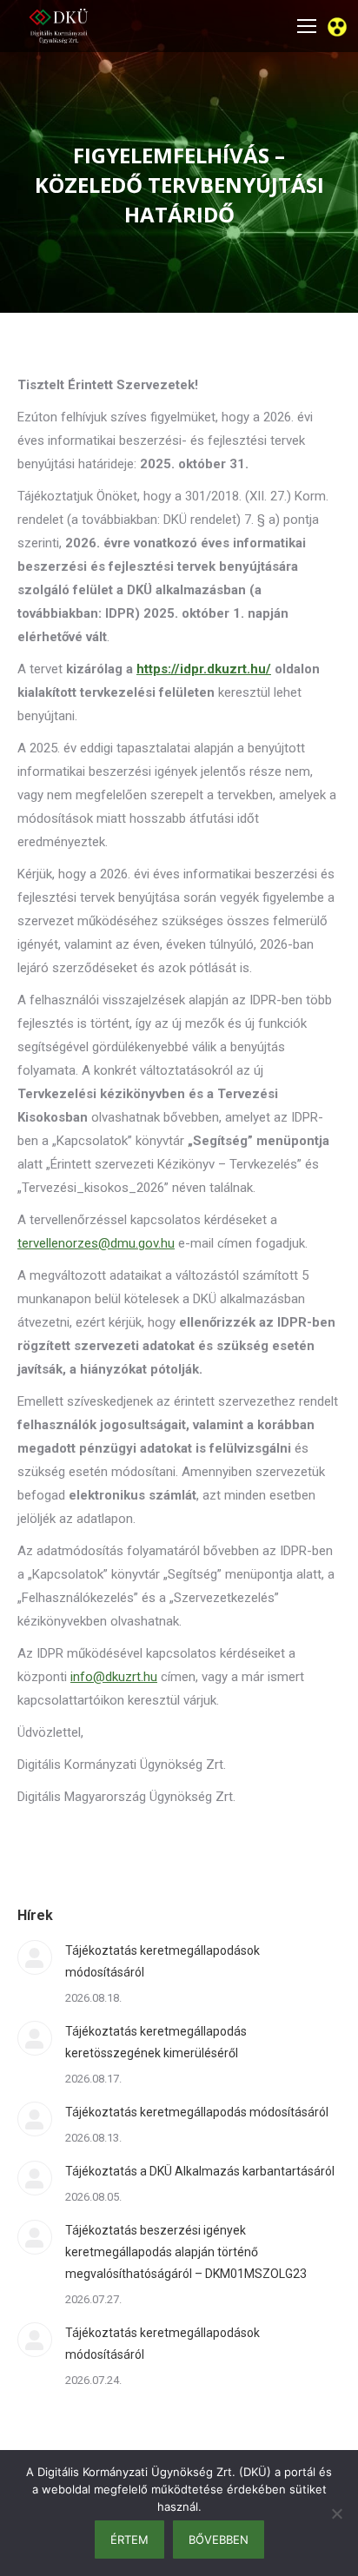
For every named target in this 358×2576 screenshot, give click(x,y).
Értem (129, 2540)
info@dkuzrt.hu (114, 1677)
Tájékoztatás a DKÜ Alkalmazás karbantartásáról (200, 2171)
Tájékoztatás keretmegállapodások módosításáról (162, 1961)
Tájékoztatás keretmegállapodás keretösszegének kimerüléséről (156, 2042)
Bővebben (219, 2540)
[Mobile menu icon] (307, 26)
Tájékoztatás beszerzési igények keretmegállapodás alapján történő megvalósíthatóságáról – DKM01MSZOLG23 (186, 2252)
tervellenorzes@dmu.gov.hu (96, 1243)
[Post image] (35, 1957)
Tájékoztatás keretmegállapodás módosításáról (197, 2112)
